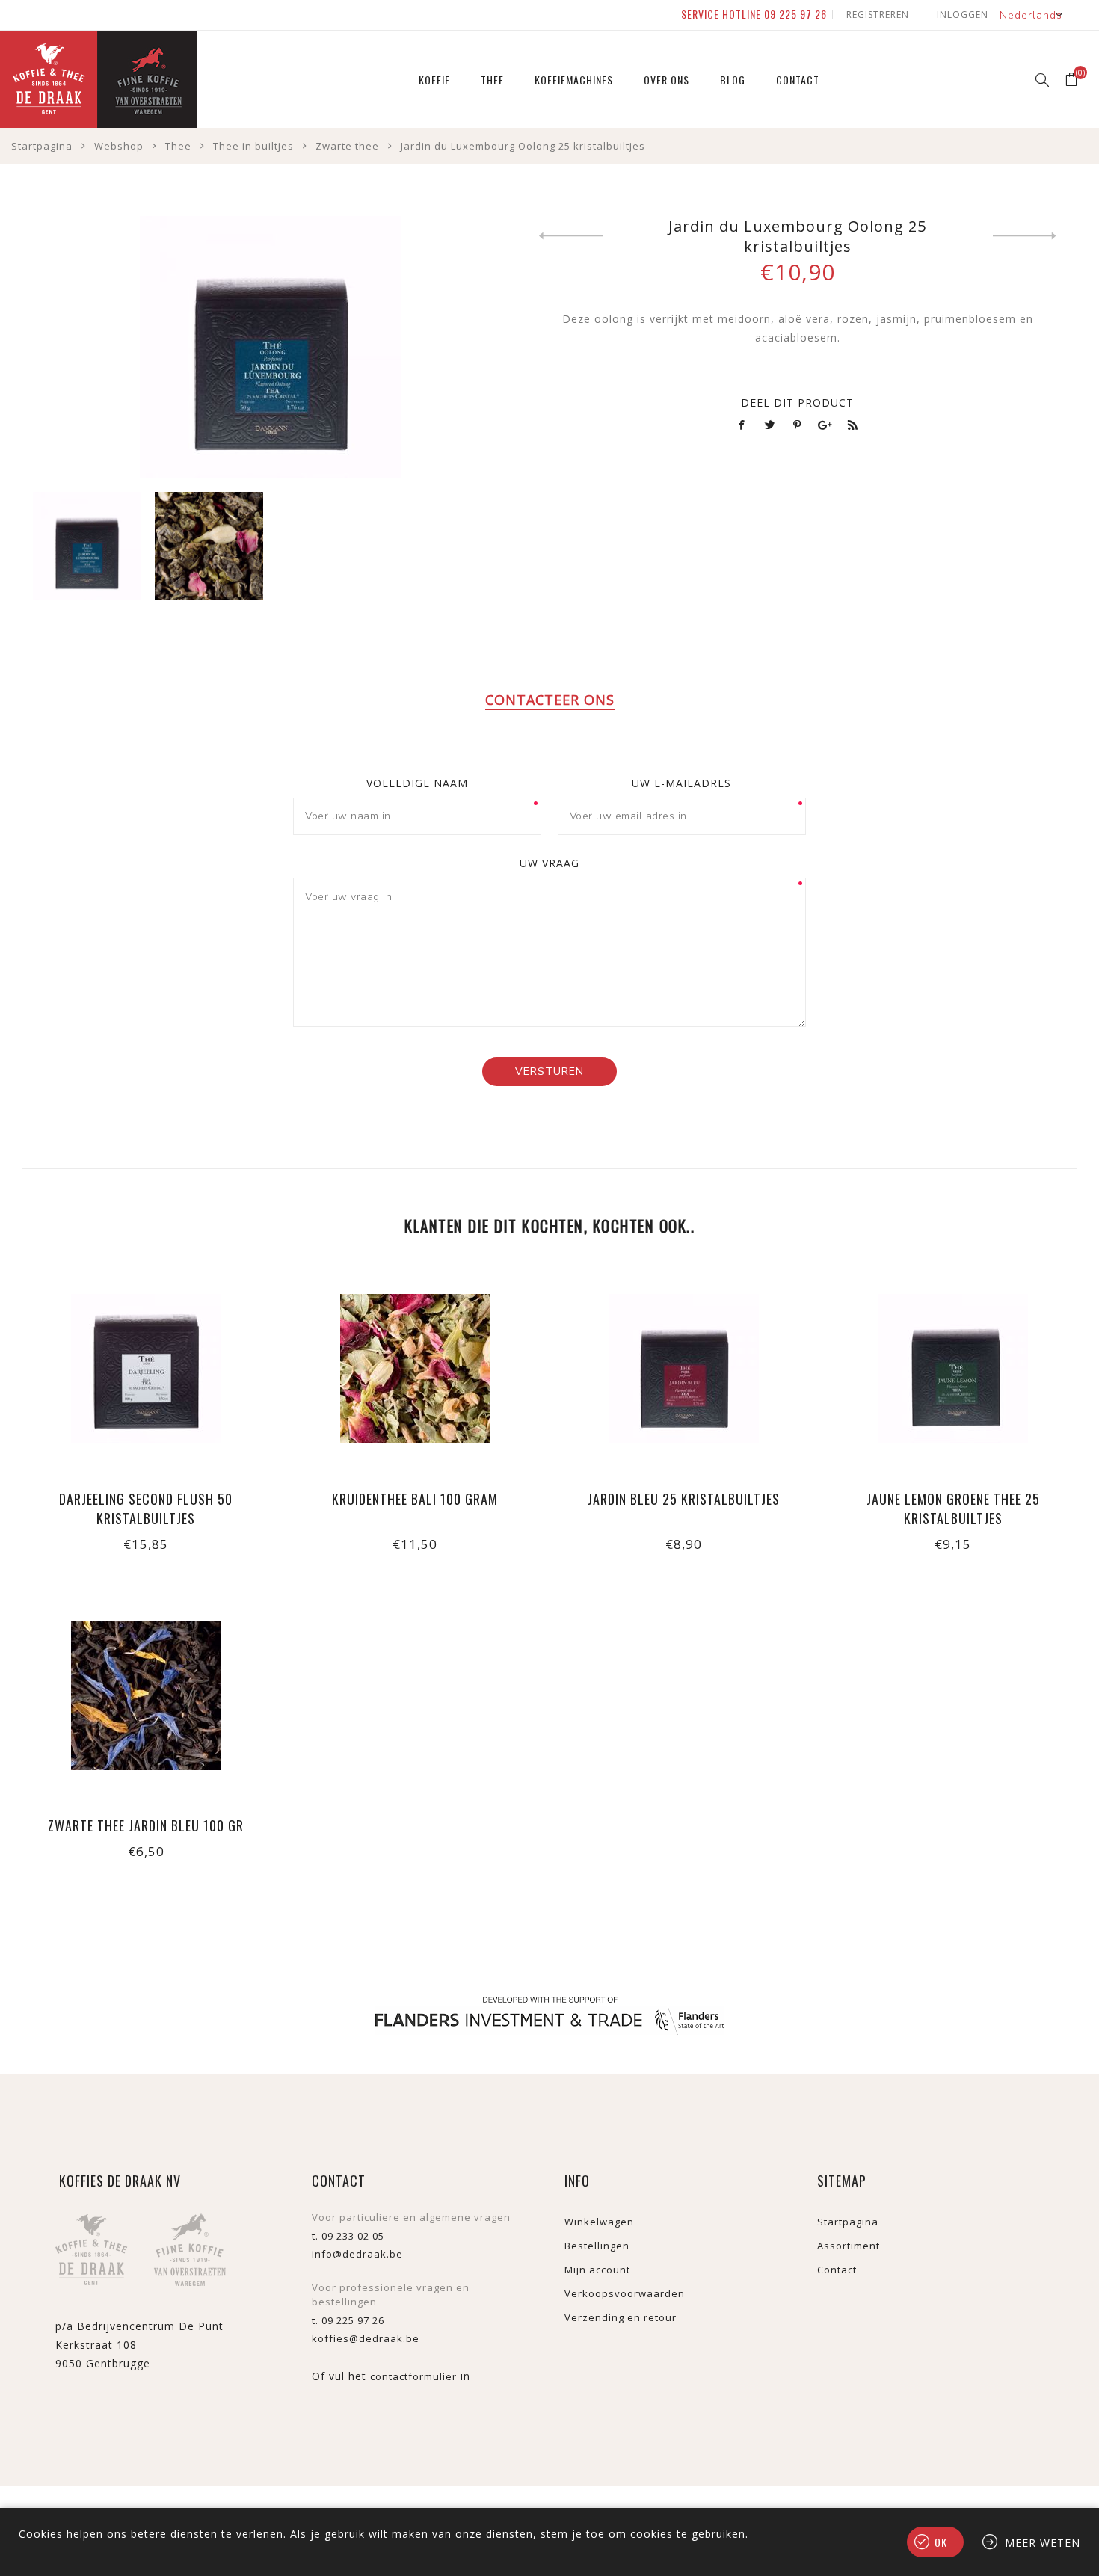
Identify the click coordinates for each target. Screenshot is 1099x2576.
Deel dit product (797, 403)
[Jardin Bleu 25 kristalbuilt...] (571, 236)
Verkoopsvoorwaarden (625, 2293)
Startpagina (848, 2222)
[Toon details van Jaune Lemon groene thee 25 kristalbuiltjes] (953, 1415)
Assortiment (849, 2246)
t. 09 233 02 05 (348, 2236)
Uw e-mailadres (681, 783)
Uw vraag (549, 863)
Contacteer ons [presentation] (550, 700)
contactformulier (413, 2376)
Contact (837, 2270)
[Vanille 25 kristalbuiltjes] (1025, 236)
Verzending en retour (621, 2317)
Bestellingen (597, 2246)
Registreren (878, 15)
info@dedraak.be (357, 2254)
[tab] (550, 700)
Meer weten (1043, 2543)
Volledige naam (417, 783)
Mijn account (597, 2270)
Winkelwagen (599, 2222)
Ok (941, 2542)
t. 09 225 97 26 (348, 2320)
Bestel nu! (146, 1415)
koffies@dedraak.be (366, 2338)
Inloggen (963, 15)
